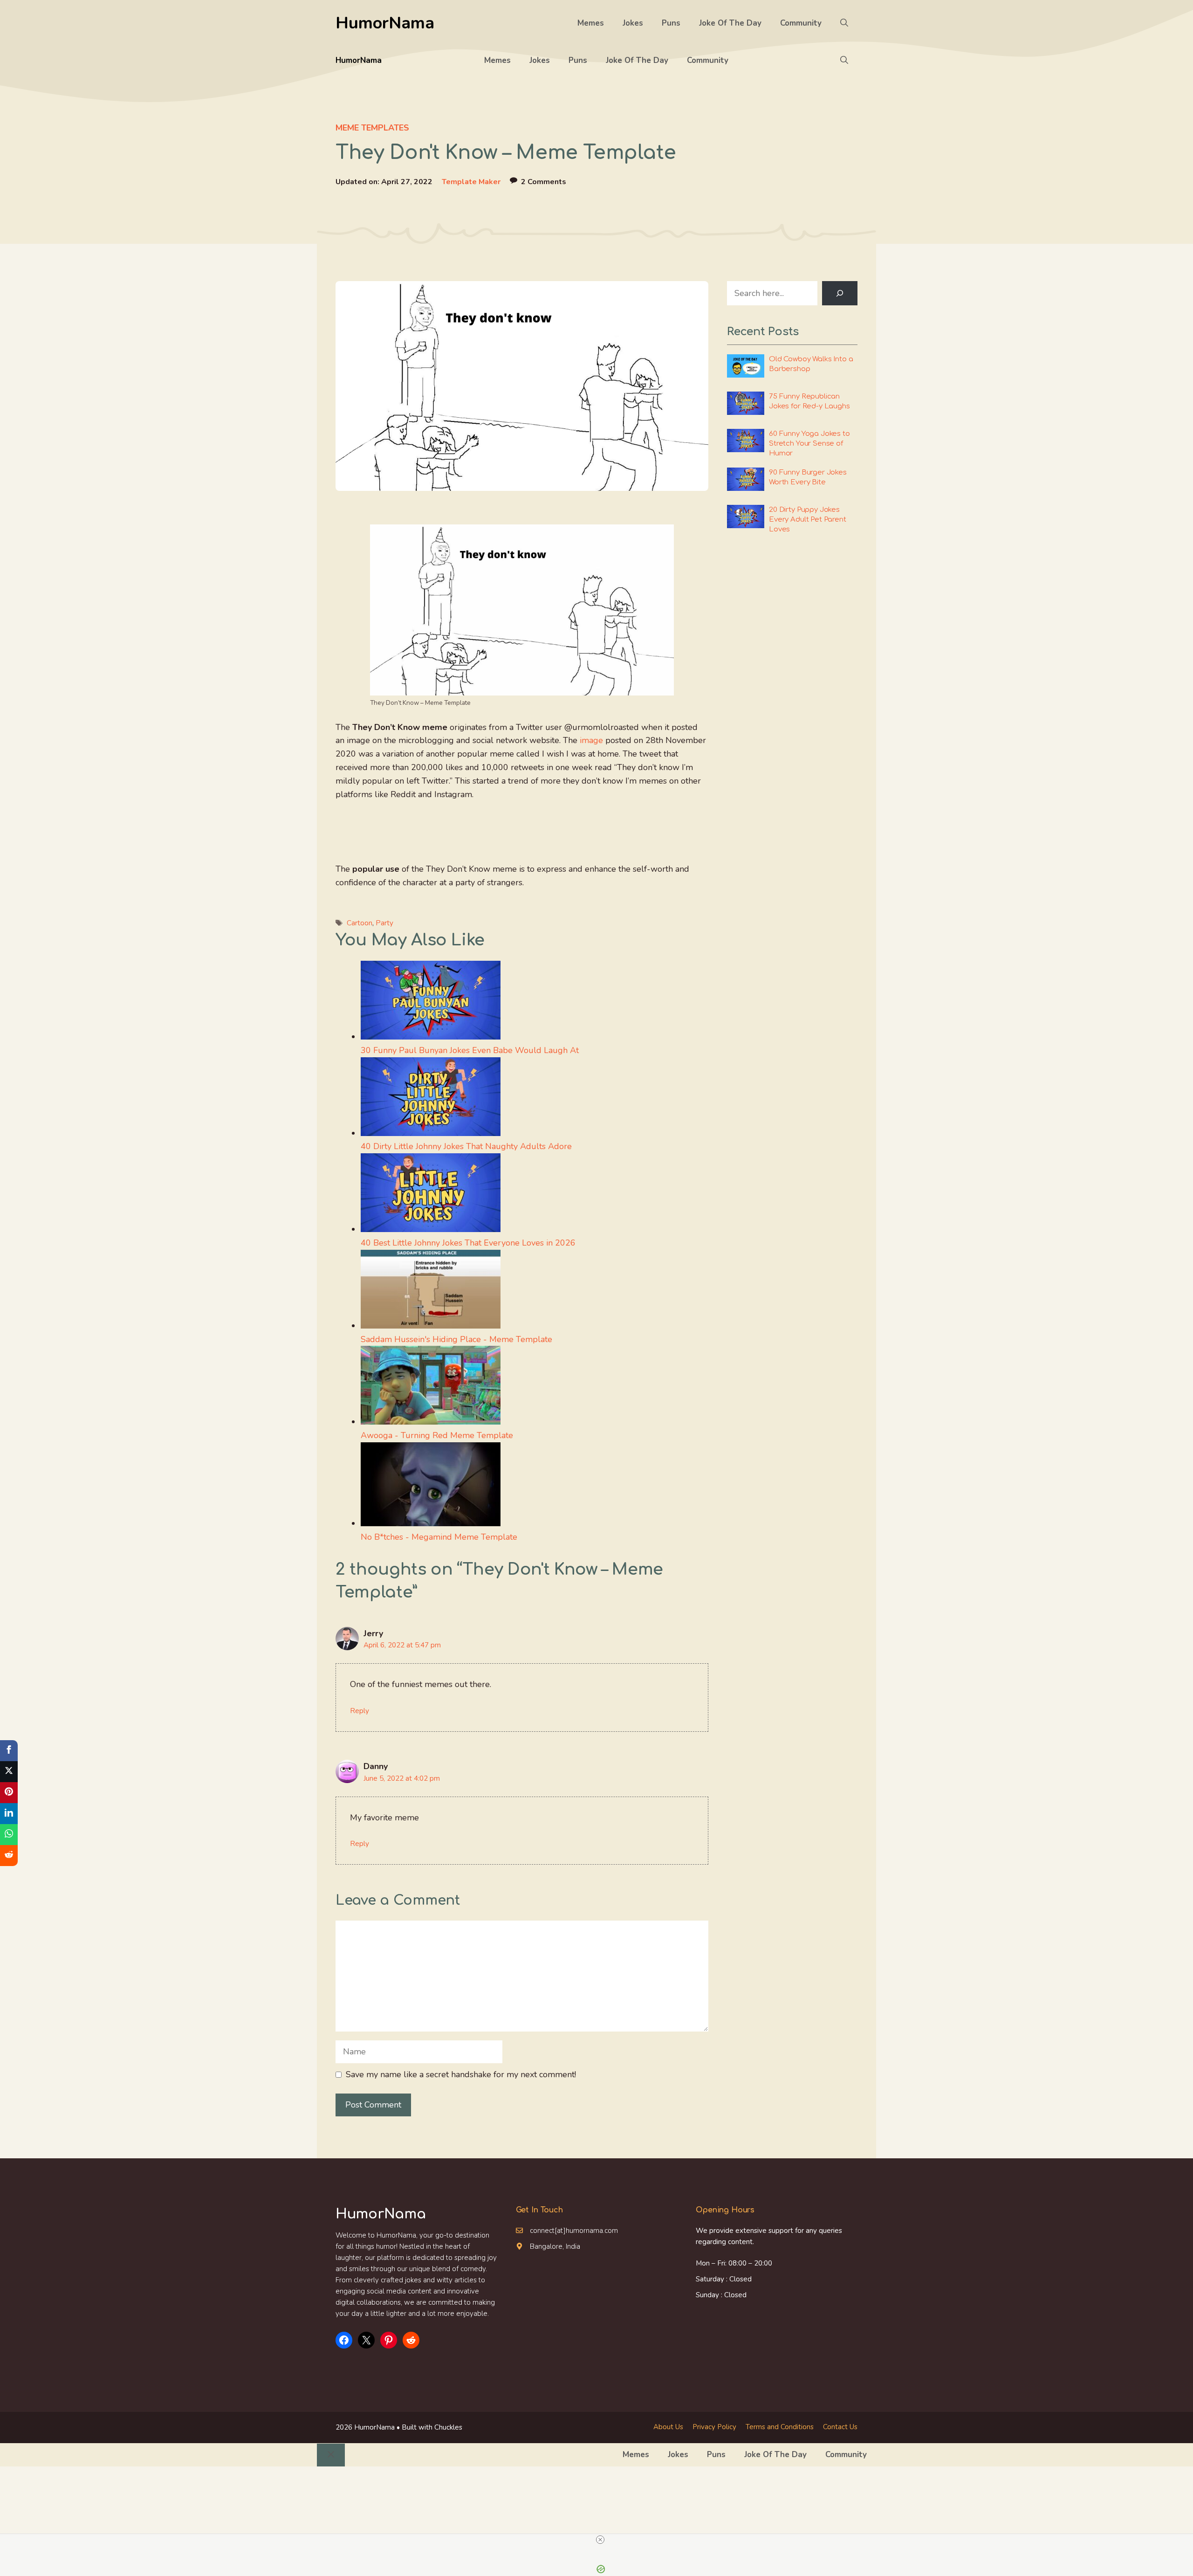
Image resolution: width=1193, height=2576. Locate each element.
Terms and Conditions (780, 2427)
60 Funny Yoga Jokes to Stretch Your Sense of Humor (809, 444)
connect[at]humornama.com (574, 2231)
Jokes (633, 23)
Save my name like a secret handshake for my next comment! (461, 2074)
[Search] (840, 293)
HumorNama (385, 23)
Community (801, 23)
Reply (360, 1711)
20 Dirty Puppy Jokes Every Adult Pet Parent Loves (808, 520)
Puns (671, 23)
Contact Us (840, 2427)
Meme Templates (372, 128)
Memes (591, 23)
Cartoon (360, 923)
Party (384, 923)
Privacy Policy (714, 2427)
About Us (668, 2427)
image (591, 740)
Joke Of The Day (730, 23)
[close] (600, 2540)
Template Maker (471, 182)
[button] (844, 23)
